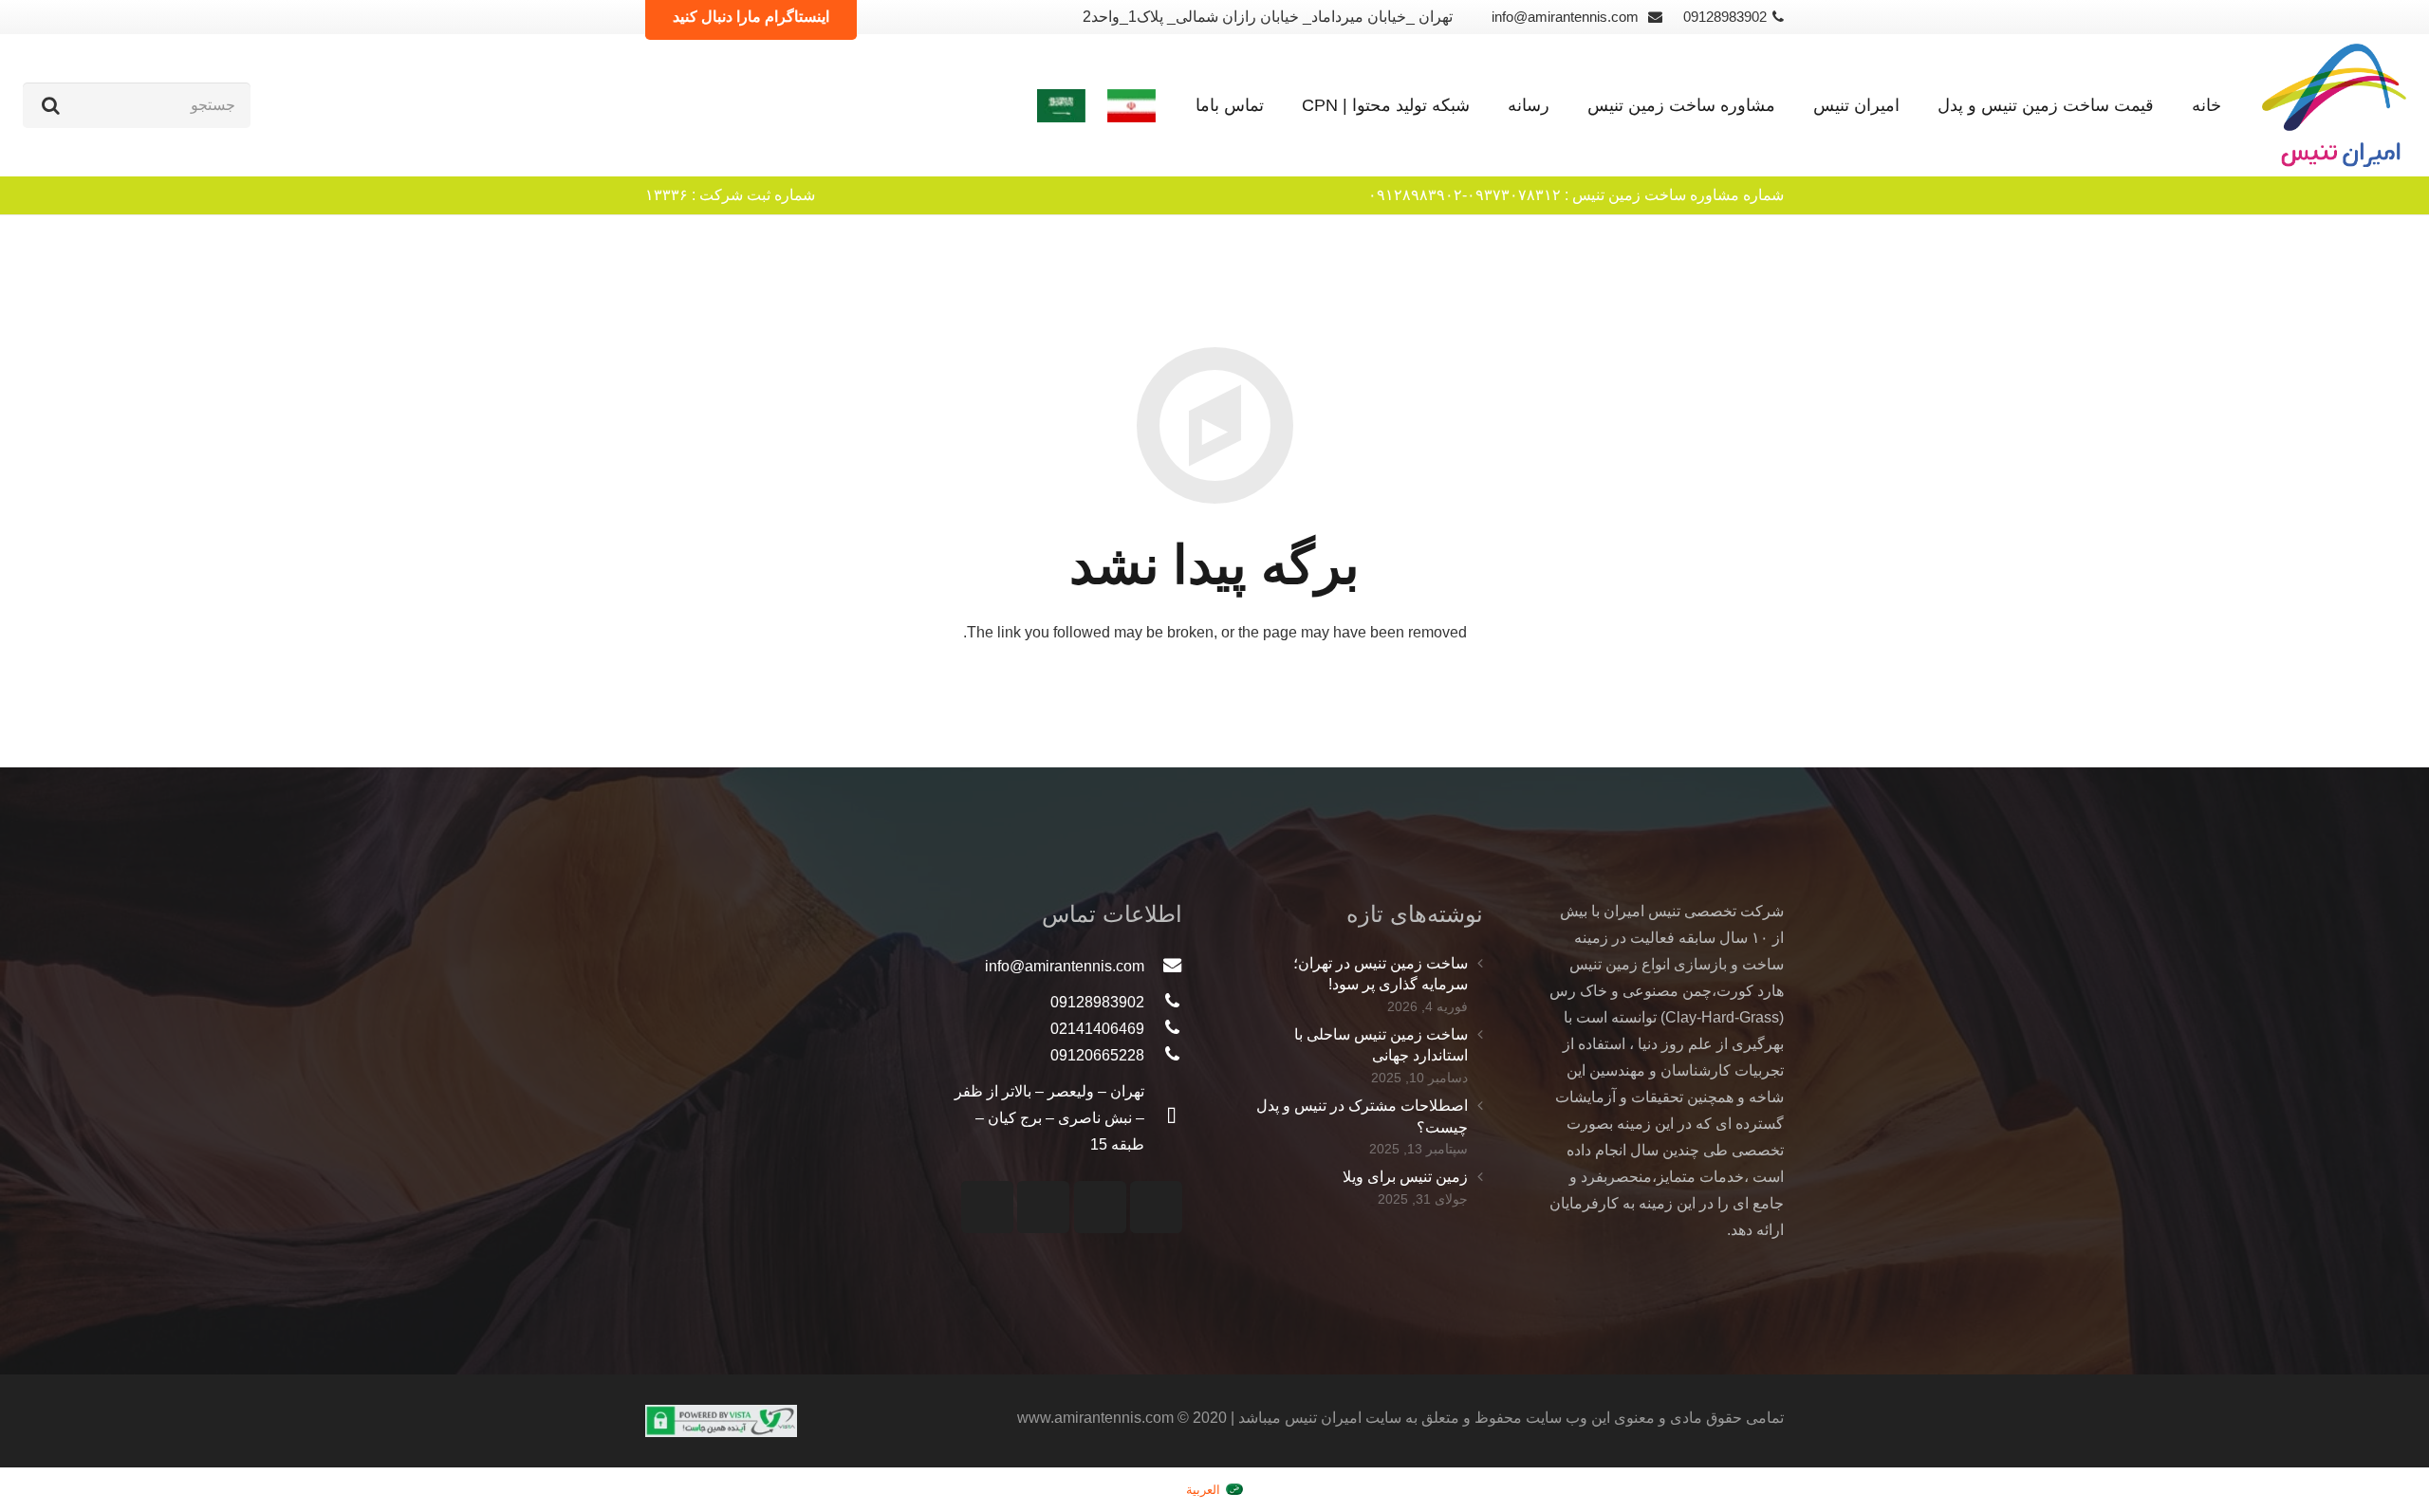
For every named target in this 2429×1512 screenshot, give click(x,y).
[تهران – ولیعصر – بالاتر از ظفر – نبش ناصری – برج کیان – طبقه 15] (1163, 1118)
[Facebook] (1043, 1207)
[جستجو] (51, 105)
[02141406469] (1163, 1029)
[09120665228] (1163, 1056)
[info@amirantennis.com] (1163, 967)
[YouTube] (1100, 1207)
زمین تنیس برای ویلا (1405, 1177)
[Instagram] (1156, 1207)
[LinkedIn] (987, 1207)
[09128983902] (1163, 1003)
